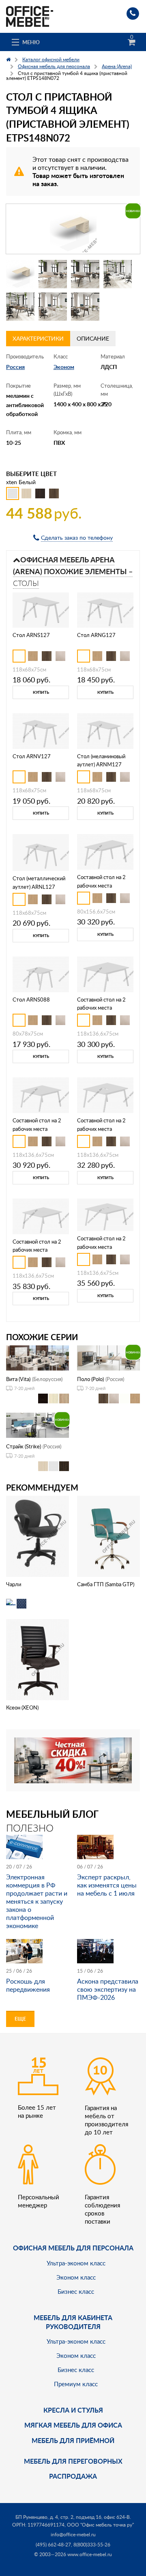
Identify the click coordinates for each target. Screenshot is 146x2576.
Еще (20, 2019)
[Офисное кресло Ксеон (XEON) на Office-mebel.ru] (38, 1659)
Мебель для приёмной (73, 2440)
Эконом (64, 367)
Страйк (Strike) (24, 1446)
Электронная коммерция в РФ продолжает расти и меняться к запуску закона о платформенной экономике (37, 1901)
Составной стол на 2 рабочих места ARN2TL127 (101, 1247)
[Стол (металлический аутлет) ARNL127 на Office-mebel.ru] (41, 852)
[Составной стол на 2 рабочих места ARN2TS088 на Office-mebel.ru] (105, 851)
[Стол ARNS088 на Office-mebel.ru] (41, 973)
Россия (15, 367)
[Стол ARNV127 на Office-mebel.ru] (41, 730)
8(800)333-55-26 (92, 2545)
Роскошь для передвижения (28, 1985)
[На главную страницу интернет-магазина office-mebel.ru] (30, 16)
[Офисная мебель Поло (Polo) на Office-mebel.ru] (108, 1357)
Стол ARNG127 (96, 635)
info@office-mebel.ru (73, 2534)
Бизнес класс (76, 2291)
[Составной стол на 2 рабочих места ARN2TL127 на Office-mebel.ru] (105, 1214)
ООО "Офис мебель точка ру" (100, 2525)
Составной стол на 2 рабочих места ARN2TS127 (101, 1008)
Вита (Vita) (18, 1379)
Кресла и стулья (73, 2410)
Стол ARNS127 (31, 635)
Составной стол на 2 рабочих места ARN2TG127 (37, 1129)
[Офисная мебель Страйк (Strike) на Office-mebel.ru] (38, 1425)
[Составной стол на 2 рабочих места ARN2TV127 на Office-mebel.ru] (105, 1095)
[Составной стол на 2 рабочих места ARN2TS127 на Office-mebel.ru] (105, 973)
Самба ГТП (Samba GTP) (106, 1584)
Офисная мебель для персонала (73, 2248)
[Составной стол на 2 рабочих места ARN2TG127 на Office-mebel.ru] (41, 1095)
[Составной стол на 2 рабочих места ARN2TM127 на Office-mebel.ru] (41, 1215)
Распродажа (73, 2476)
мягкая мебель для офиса (73, 2425)
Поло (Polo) (90, 1379)
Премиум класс (76, 2384)
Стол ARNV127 (32, 756)
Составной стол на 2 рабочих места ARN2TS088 (101, 886)
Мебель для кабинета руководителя (73, 2322)
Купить (41, 692)
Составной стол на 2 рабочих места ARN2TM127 (37, 1250)
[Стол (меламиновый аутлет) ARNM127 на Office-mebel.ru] (105, 730)
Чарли (14, 1584)
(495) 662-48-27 (53, 2545)
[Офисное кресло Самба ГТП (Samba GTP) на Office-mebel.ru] (109, 1536)
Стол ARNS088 (31, 1000)
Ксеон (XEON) (22, 1707)
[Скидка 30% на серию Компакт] (73, 1760)
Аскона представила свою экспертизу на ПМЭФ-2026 (108, 1989)
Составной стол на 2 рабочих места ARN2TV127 (101, 1129)
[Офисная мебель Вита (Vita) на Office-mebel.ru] (38, 1357)
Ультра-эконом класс (76, 2263)
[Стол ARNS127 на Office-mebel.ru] (41, 609)
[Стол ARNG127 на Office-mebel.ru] (105, 609)
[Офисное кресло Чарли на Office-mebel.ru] (38, 1536)
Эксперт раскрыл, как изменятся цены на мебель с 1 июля (107, 1885)
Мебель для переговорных (73, 2461)
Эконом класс (76, 2277)
